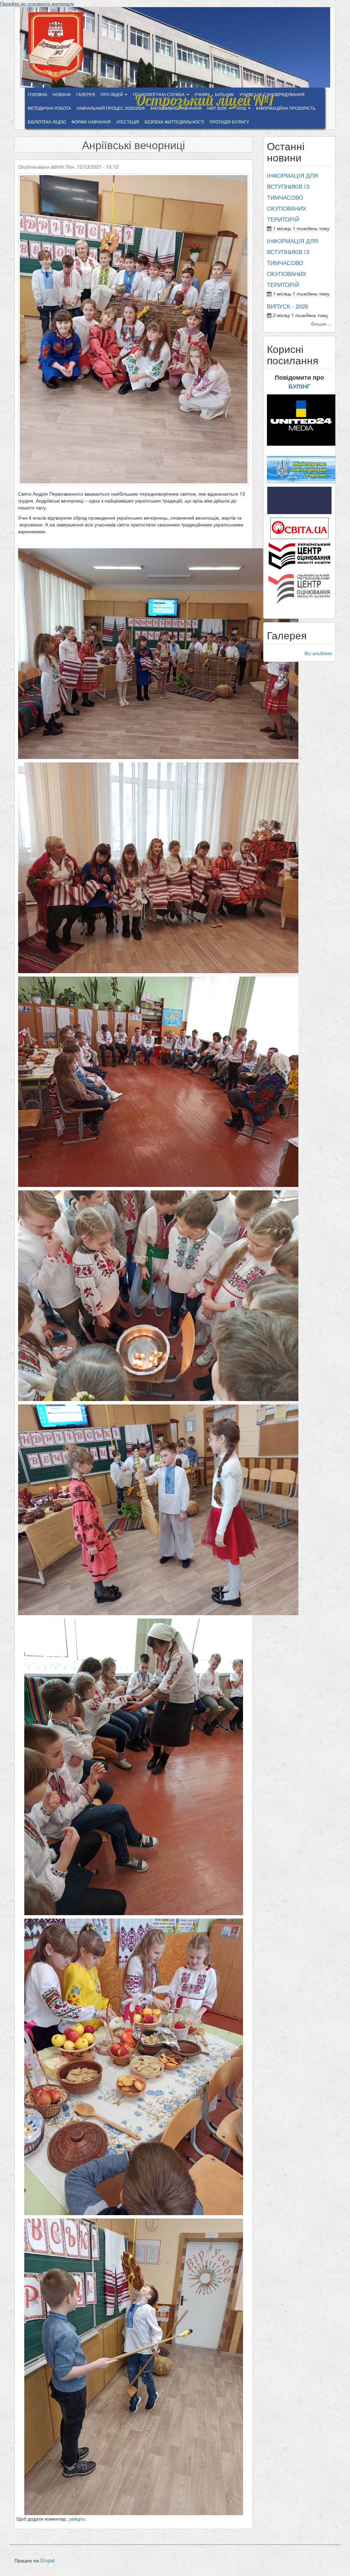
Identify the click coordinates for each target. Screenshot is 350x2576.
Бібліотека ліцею (47, 122)
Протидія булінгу (229, 122)
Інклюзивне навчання (176, 108)
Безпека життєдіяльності (174, 122)
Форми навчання (91, 122)
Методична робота (49, 108)
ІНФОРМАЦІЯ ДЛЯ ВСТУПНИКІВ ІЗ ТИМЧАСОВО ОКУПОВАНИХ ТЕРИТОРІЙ (292, 197)
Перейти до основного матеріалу (37, 3)
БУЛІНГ (299, 386)
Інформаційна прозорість (286, 108)
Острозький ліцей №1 (204, 96)
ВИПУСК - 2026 (287, 306)
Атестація (128, 122)
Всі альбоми (318, 653)
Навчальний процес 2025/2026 (111, 108)
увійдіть (77, 2519)
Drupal (48, 2560)
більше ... (321, 324)
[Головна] (58, 48)
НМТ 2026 (217, 108)
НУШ (242, 108)
